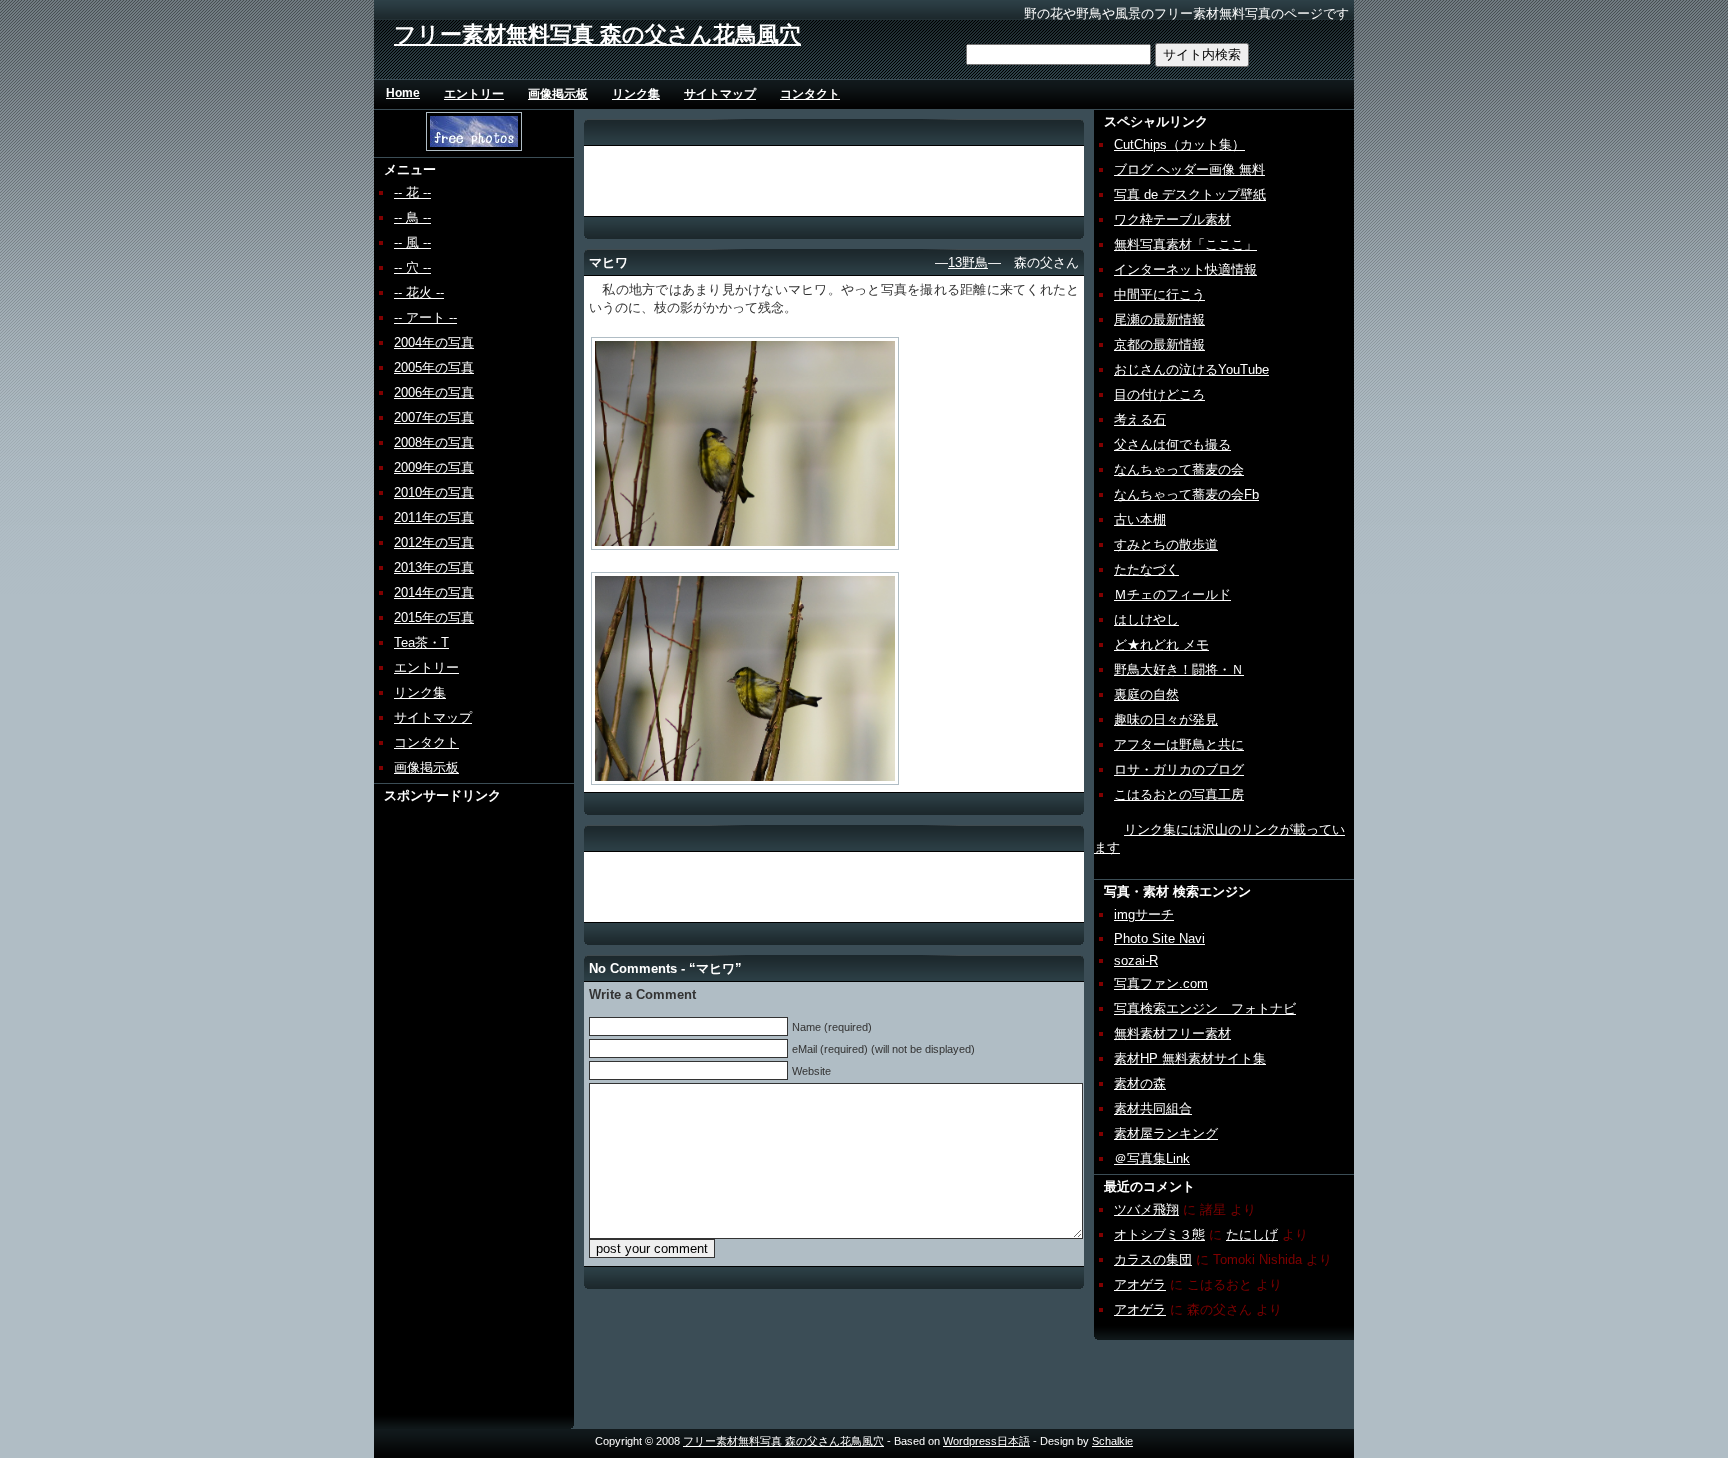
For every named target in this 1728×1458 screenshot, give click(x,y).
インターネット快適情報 (1185, 269)
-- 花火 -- (419, 292)
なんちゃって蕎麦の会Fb (1186, 494)
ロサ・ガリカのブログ (1179, 769)
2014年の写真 (434, 592)
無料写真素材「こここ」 (1185, 244)
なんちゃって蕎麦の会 (1179, 469)
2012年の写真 (434, 542)
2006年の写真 (434, 392)
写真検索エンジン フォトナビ (1205, 1008)
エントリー (474, 94)
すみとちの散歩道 (1166, 544)
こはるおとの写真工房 (1179, 794)
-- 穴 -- (412, 267)
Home (403, 93)
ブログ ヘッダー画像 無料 (1189, 169)
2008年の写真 (434, 442)
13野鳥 (968, 262)
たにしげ (1252, 1234)
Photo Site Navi (1159, 938)
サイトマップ (720, 94)
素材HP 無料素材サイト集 (1190, 1058)
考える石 (1140, 419)
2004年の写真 (434, 342)
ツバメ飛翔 (1146, 1209)
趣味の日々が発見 (1166, 719)
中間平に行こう (1159, 294)
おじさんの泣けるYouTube (1191, 369)
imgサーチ (1144, 914)
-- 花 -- (412, 192)
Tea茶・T (421, 642)
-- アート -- (425, 317)
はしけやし (1146, 619)
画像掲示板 (558, 94)
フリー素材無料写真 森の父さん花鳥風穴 (597, 34)
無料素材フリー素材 (1172, 1033)
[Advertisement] (451, 1105)
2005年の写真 (434, 367)
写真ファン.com (1161, 983)
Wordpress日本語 (986, 1441)
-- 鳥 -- (412, 217)
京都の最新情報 (1159, 344)
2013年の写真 (434, 567)
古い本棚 (1140, 519)
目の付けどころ (1159, 394)
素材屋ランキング (1166, 1133)
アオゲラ (1140, 1284)
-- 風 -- (412, 242)
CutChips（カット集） (1179, 144)
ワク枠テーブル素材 (1172, 219)
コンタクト (810, 94)
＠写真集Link (1152, 1158)
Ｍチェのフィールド (1172, 594)
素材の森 (1140, 1083)
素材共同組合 (1153, 1108)
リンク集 (636, 94)
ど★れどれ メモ (1161, 644)
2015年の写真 (434, 617)
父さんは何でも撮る (1172, 444)
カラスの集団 (1153, 1259)
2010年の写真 (434, 492)
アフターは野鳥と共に (1179, 744)
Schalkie (1112, 1441)
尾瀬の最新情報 (1159, 319)
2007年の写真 (434, 417)
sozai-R (1136, 960)
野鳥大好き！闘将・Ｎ (1179, 669)
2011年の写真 (434, 517)
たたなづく (1146, 569)
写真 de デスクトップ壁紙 (1190, 194)
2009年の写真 (434, 467)
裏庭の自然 (1146, 694)
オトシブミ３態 (1159, 1234)
